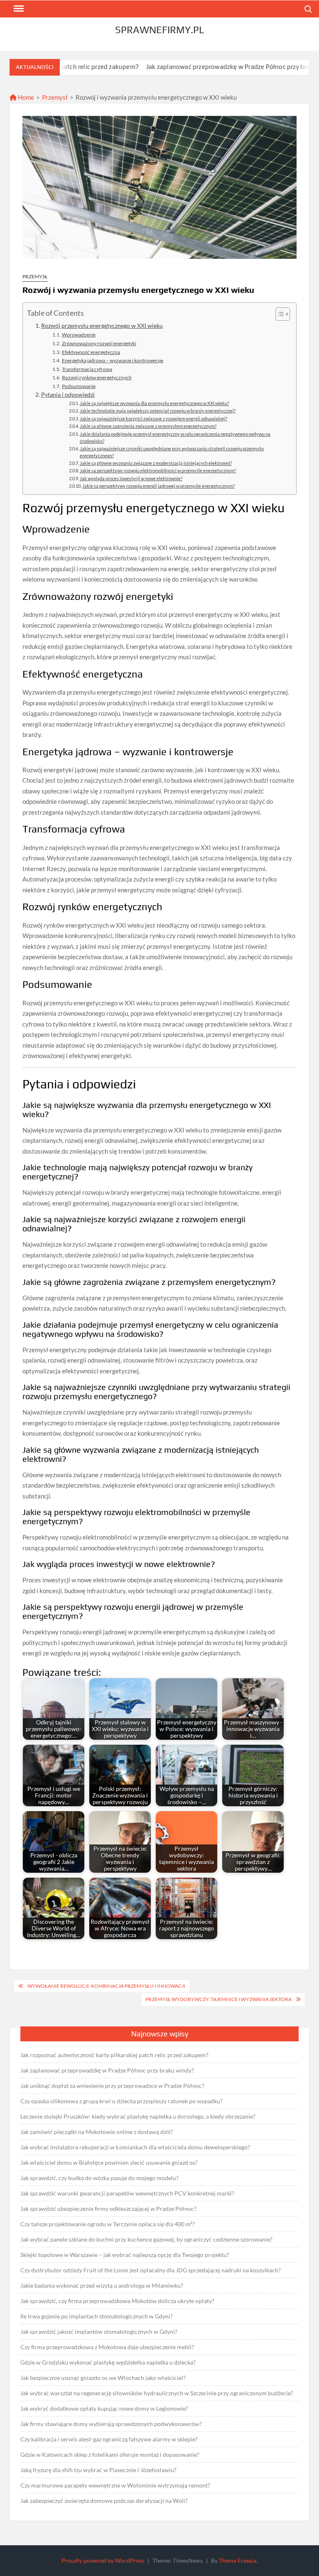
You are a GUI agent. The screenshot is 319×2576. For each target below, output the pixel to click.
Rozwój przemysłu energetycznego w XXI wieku (102, 326)
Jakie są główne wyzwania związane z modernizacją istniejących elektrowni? (156, 463)
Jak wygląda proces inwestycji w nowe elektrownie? (131, 478)
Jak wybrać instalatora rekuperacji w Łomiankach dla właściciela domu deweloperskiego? (135, 2147)
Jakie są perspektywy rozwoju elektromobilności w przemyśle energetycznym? (158, 470)
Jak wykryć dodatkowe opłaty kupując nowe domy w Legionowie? (104, 2408)
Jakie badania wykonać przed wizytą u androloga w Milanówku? (102, 2285)
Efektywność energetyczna (91, 352)
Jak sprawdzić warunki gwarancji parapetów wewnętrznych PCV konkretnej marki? (127, 2193)
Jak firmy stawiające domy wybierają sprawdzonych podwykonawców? (111, 2424)
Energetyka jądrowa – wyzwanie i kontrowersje (112, 360)
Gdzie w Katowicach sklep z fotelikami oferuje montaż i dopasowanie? (110, 2454)
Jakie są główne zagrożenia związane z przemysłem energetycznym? (148, 426)
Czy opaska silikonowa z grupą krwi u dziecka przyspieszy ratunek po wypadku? (121, 2101)
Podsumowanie (79, 386)
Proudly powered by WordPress (103, 2560)
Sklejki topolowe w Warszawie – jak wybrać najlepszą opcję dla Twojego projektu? (125, 2255)
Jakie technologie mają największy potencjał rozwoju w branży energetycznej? (158, 411)
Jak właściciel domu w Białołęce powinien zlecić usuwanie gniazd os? (109, 2162)
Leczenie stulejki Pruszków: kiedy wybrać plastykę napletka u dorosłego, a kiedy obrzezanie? (138, 2116)
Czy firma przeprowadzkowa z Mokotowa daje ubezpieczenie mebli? (107, 2347)
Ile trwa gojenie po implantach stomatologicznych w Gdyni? (97, 2316)
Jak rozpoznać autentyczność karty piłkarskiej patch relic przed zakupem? (114, 2055)
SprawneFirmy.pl (159, 30)
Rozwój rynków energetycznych (97, 377)
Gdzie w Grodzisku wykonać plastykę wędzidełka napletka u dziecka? (108, 2362)
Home (25, 97)
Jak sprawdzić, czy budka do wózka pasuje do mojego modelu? (99, 2178)
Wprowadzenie (79, 335)
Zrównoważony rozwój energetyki (99, 343)
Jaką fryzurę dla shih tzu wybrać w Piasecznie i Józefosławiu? (98, 2470)
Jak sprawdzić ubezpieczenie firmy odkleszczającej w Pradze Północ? (108, 2209)
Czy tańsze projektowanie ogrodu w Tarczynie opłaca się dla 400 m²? (108, 2224)
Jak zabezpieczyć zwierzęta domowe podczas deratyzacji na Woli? (104, 2501)
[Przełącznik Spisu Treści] (279, 314)
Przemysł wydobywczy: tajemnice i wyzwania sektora (218, 1999)
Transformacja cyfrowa (87, 369)
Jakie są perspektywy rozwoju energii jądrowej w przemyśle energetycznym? (158, 486)
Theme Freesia (238, 2560)
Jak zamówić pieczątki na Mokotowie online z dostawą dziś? (97, 2132)
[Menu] (18, 9)
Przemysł (55, 97)
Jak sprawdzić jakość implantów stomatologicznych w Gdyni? (99, 2332)
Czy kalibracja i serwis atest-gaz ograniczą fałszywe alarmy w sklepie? (109, 2439)
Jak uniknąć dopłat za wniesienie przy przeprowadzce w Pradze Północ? (112, 2086)
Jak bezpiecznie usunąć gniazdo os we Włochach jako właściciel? (103, 2378)
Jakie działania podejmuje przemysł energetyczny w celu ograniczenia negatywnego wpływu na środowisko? (175, 438)
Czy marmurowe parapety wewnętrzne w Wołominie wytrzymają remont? (115, 2485)
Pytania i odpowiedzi (68, 395)
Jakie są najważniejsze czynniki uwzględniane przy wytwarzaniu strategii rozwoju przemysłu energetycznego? (172, 452)
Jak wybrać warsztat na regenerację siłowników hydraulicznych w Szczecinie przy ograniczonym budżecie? (157, 2393)
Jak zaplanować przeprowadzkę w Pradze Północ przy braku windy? (196, 67)
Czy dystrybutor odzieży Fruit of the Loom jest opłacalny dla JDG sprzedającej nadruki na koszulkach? (151, 2270)
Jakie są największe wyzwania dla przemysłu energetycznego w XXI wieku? (154, 403)
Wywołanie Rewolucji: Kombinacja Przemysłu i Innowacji (106, 1986)
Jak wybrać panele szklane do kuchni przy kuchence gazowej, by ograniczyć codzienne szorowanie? (146, 2239)
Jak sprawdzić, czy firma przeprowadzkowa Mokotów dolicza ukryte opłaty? (117, 2301)
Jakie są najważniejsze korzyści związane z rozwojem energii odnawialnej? (153, 419)
